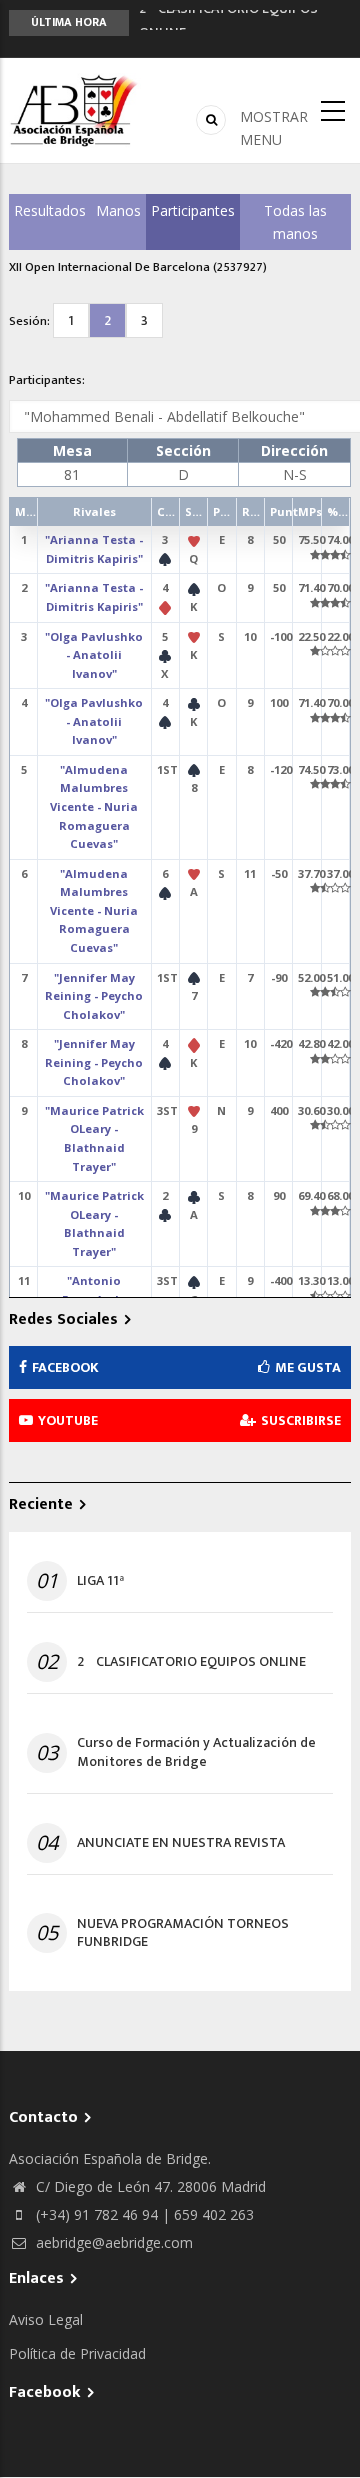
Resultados (50, 210)
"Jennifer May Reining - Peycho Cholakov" (94, 996)
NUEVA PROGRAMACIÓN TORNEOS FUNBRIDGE (183, 1933)
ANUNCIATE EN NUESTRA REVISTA (181, 1843)
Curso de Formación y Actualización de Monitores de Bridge (196, 1752)
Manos (118, 210)
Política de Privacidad (77, 2353)
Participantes (193, 210)
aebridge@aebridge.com (112, 2242)
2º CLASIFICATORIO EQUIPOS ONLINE (191, 1662)
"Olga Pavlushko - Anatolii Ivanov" (94, 655)
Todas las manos (295, 222)
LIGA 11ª (100, 1581)
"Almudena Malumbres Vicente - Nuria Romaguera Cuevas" (94, 806)
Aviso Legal (46, 2319)
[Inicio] (75, 110)
